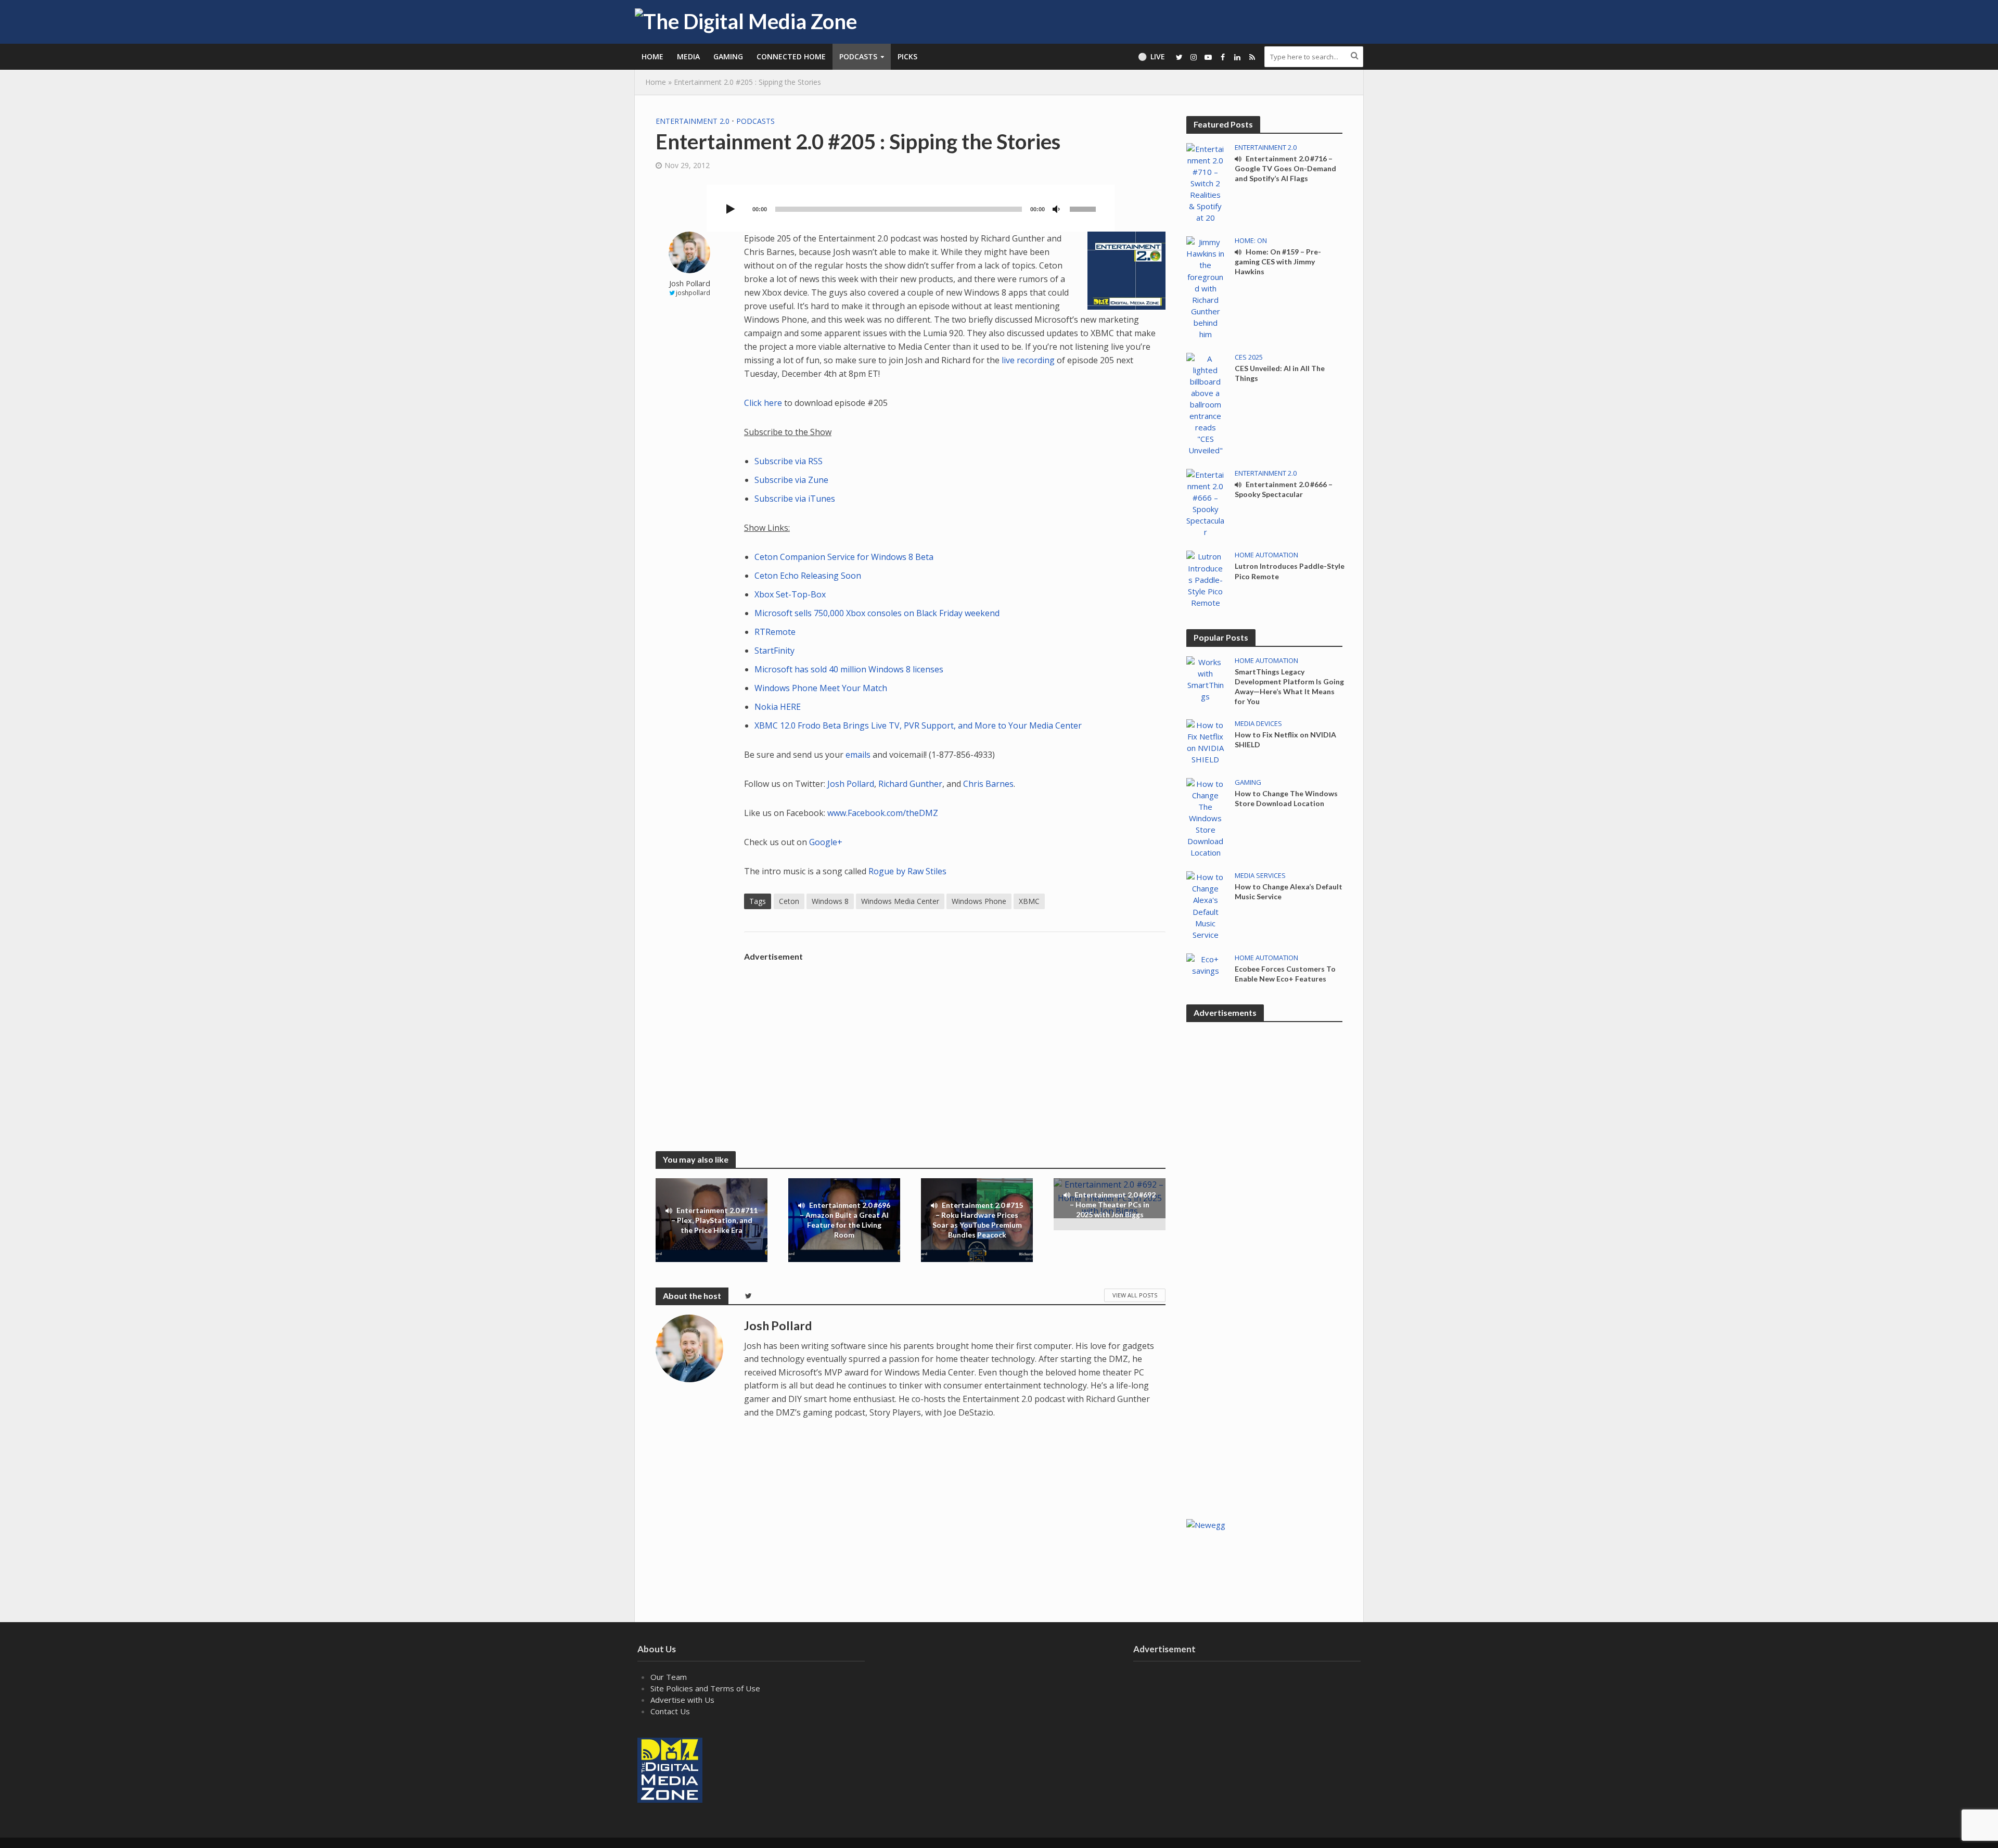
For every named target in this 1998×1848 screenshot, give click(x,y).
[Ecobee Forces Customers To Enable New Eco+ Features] (1205, 964)
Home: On (1251, 241)
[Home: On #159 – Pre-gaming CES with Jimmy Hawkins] (1205, 287)
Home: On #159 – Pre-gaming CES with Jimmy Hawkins (1278, 262)
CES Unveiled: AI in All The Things (1280, 373)
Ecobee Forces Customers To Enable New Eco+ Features (1285, 974)
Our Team (669, 1677)
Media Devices (1258, 724)
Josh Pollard (690, 283)
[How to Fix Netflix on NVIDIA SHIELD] (1205, 741)
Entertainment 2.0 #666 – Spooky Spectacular (1284, 489)
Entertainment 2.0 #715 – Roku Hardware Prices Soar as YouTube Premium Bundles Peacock (978, 1220)
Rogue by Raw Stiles (907, 871)
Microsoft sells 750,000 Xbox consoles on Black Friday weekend (877, 613)
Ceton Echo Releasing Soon (808, 576)
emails (858, 755)
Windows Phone (979, 901)
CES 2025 (1249, 357)
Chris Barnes (988, 784)
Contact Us (670, 1711)
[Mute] (1056, 210)
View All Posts (1135, 1295)
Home (652, 56)
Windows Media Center (900, 901)
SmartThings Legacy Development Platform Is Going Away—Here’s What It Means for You (1289, 686)
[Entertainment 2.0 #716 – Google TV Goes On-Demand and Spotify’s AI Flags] (1205, 182)
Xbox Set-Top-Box (790, 594)
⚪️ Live (1151, 56)
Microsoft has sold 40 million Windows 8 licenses (849, 669)
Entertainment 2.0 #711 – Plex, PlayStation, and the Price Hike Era (715, 1220)
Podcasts (858, 56)
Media (688, 56)
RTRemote (775, 632)
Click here (763, 403)
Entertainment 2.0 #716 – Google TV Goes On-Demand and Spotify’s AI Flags (1285, 168)
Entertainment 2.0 (693, 121)
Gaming (728, 56)
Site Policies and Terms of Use (705, 1688)
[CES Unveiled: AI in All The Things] (1205, 403)
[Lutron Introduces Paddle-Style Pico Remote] (1205, 579)
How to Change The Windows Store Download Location (1286, 798)
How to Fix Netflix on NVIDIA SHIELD (1285, 740)
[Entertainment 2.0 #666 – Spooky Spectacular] (1205, 502)
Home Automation (1266, 555)
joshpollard (693, 293)
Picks (907, 56)
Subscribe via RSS (789, 461)
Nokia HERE (778, 707)
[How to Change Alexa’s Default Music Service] (1205, 905)
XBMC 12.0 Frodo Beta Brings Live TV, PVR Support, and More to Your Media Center (918, 725)
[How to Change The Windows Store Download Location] (1205, 817)
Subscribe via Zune (791, 480)
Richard (893, 784)
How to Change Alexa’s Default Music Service (1289, 891)
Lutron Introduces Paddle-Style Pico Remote (1290, 571)
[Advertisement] (955, 1039)
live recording (1028, 360)
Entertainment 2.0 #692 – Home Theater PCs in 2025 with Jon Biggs (1113, 1205)
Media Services (1260, 876)
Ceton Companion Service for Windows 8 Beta (844, 557)
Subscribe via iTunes (795, 499)
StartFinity (774, 651)
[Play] (731, 210)
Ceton (789, 901)
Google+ (826, 842)
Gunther (926, 784)
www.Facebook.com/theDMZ (883, 813)
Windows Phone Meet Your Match (821, 688)
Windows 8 (830, 901)
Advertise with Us (682, 1700)
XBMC (1029, 901)
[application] (911, 208)
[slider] (1084, 208)
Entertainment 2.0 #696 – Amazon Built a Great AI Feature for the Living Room (845, 1220)
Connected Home (791, 56)
